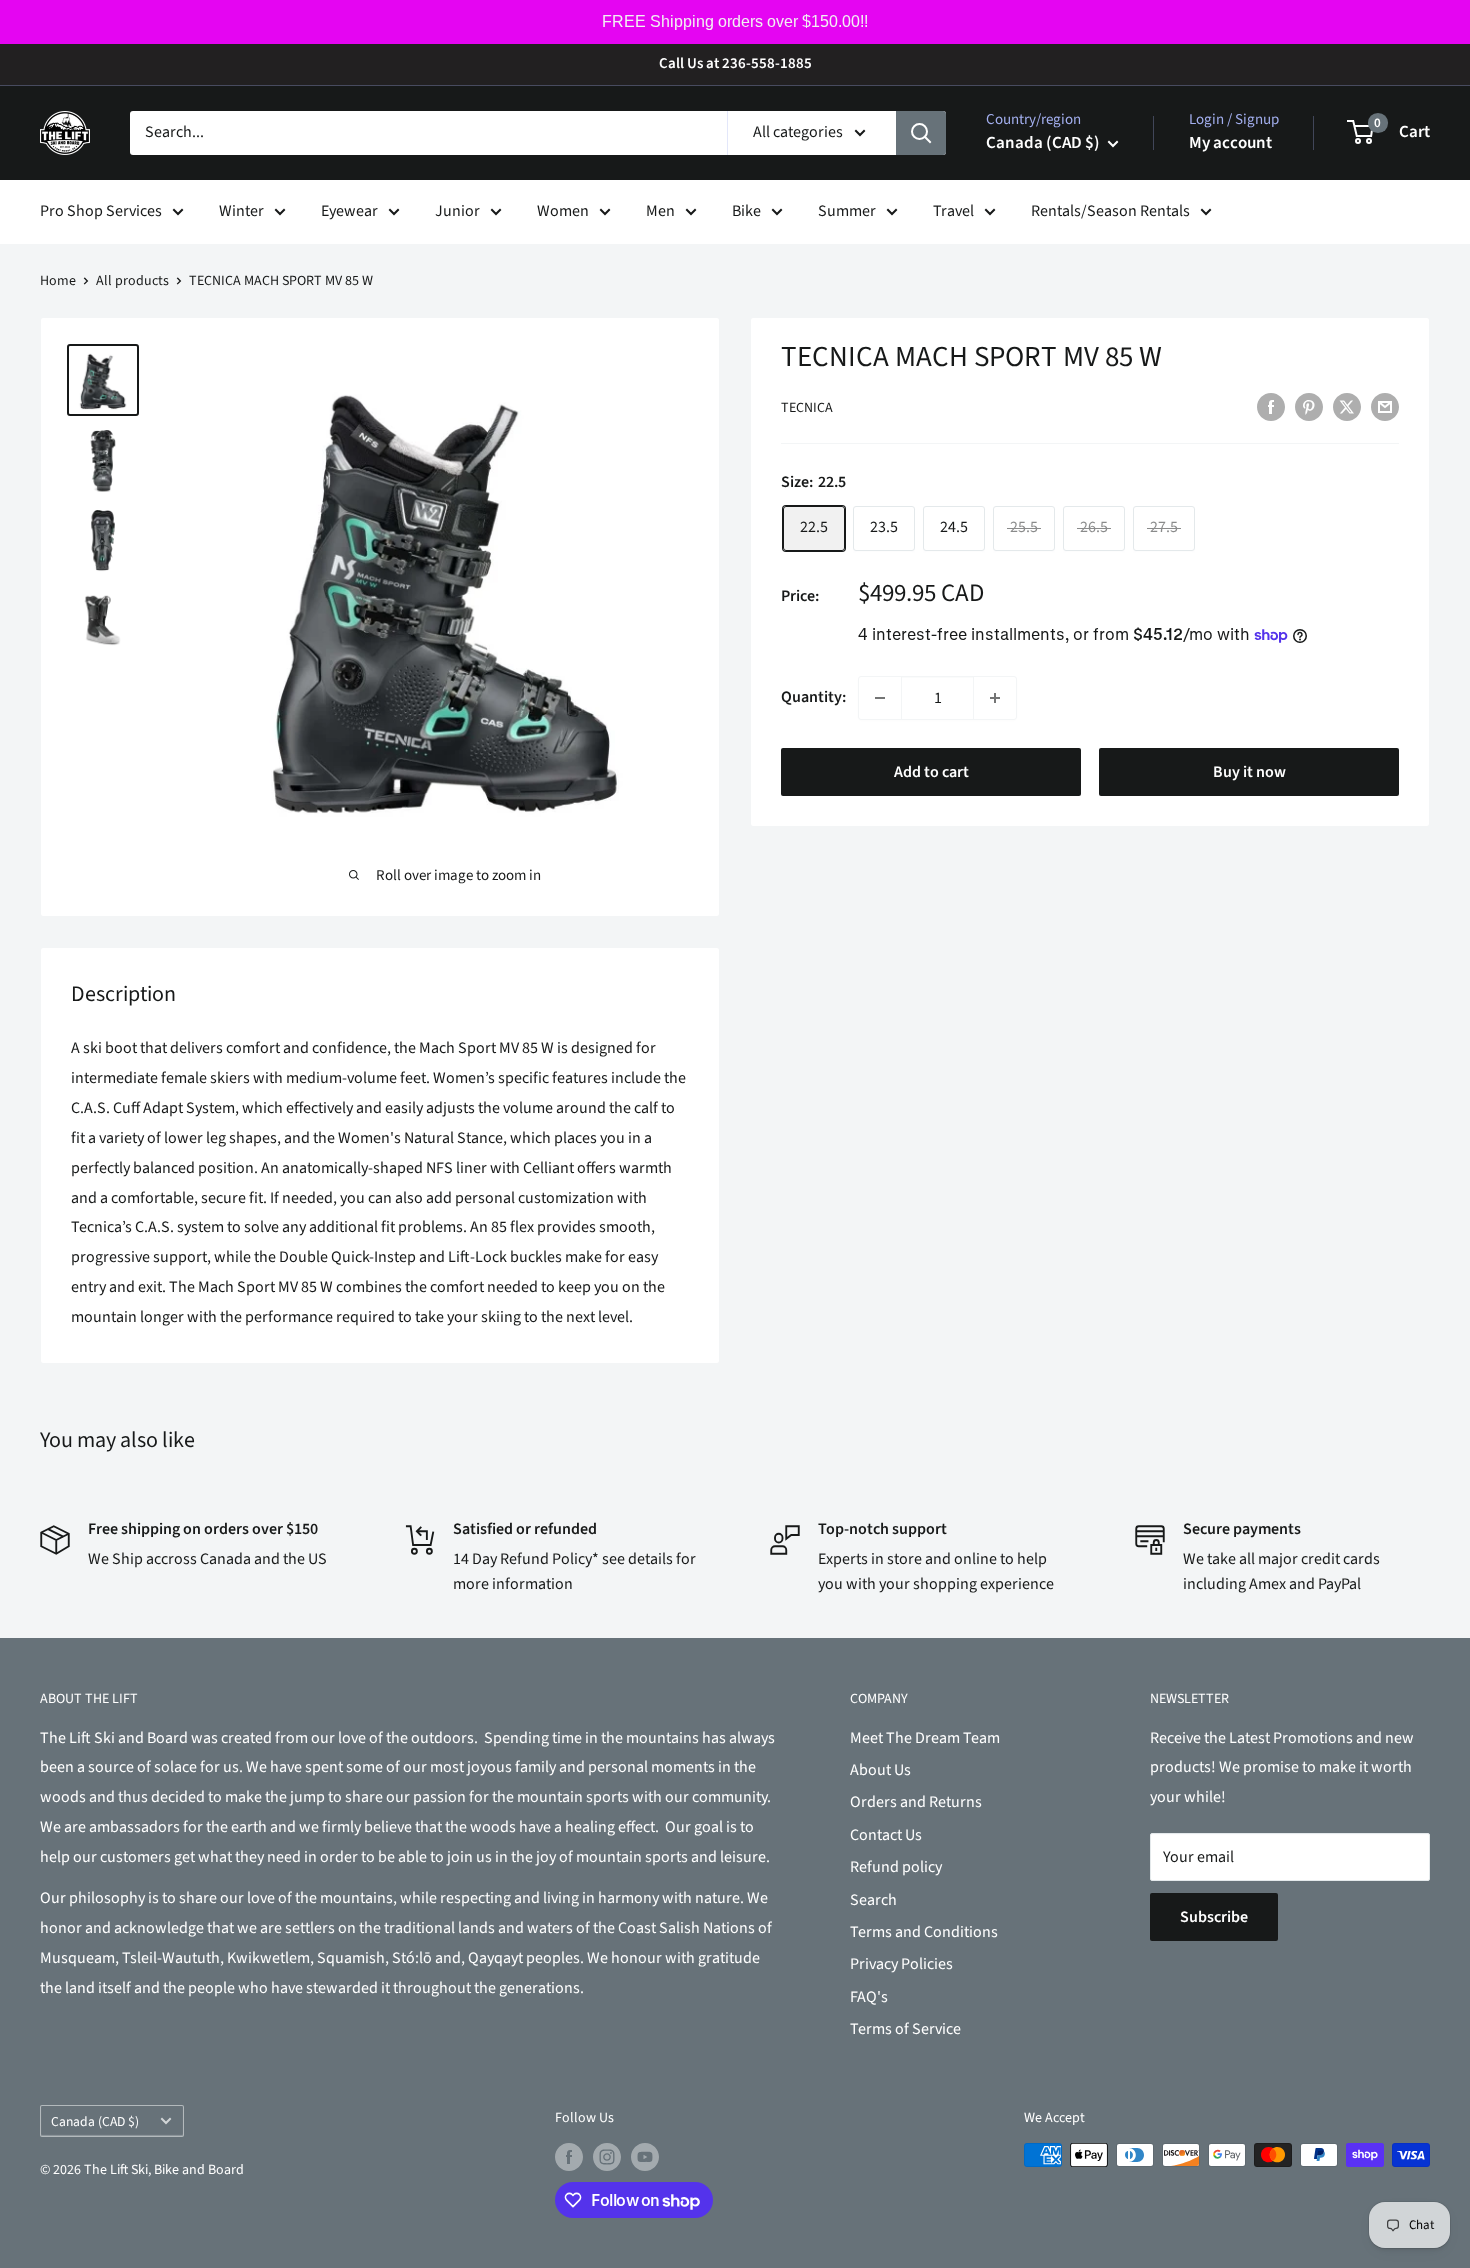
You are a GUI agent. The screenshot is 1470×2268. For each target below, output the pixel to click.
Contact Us (886, 1835)
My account (1230, 143)
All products (132, 281)
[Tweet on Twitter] (1347, 407)
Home (58, 281)
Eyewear (349, 211)
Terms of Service (905, 2029)
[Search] (921, 133)
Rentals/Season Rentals (1110, 211)
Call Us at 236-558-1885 (735, 63)
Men (660, 211)
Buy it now (1249, 772)
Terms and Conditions (924, 1932)
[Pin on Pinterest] (1309, 407)
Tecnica (807, 408)
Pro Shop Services (101, 211)
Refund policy (896, 1867)
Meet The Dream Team (925, 1738)
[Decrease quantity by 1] (880, 698)
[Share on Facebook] (1271, 407)
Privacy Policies (901, 1964)
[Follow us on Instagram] (607, 2157)
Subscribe (1214, 1917)
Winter (241, 211)
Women (563, 211)
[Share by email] (1385, 407)
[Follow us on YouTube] (645, 2157)
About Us (880, 1770)
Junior (457, 211)
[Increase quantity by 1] (995, 698)
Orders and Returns (916, 1802)
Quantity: (813, 697)
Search (873, 1900)
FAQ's (869, 1997)
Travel (953, 211)
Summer (847, 211)
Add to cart (931, 772)
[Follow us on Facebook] (569, 2157)
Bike (746, 211)
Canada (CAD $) (95, 2121)
